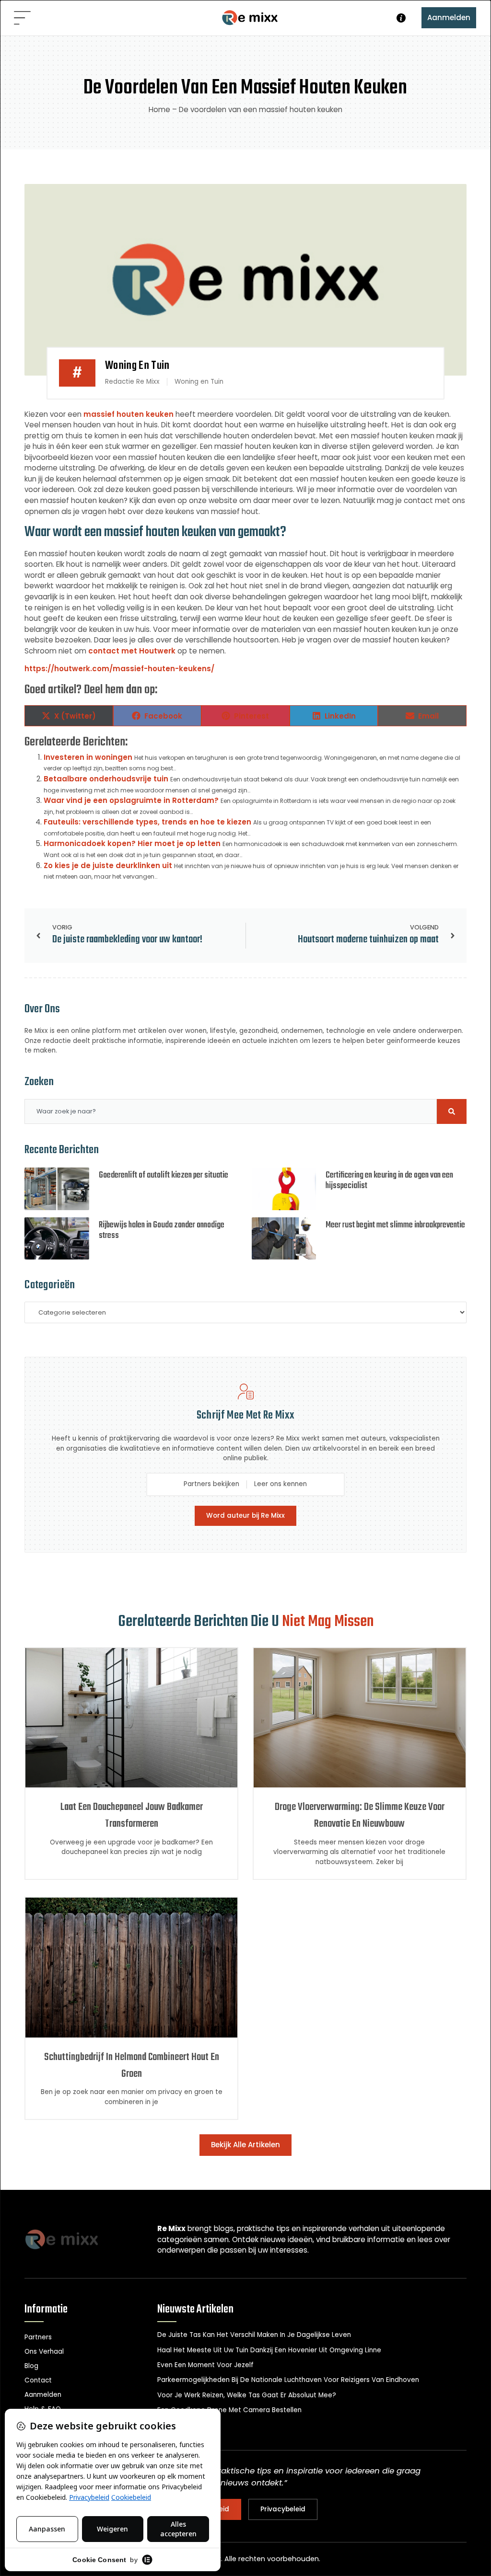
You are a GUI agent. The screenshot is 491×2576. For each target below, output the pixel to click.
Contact (38, 2380)
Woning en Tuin (137, 366)
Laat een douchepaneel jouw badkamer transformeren (132, 1816)
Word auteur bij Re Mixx (245, 1516)
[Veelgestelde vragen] (401, 18)
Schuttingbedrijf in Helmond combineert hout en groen (132, 2066)
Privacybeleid (283, 2509)
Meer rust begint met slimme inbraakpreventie (395, 1225)
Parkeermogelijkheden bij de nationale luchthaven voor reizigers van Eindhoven (288, 2380)
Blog (31, 2366)
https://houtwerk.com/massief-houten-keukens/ (119, 669)
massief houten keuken (129, 414)
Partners (38, 2337)
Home (159, 109)
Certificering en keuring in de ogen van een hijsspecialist (389, 1181)
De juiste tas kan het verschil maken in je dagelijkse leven (254, 2335)
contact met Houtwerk (132, 651)
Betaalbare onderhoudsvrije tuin (106, 779)
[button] (22, 19)
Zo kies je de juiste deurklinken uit (108, 865)
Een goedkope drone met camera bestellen (229, 2410)
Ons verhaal (44, 2352)
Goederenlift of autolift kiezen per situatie (164, 1175)
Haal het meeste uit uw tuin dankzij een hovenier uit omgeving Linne (269, 2350)
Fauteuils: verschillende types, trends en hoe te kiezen (147, 822)
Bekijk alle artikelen (245, 2145)
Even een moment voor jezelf (205, 2365)
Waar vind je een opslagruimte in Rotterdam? (131, 800)
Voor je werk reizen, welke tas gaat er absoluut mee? (247, 2395)
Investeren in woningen (88, 757)
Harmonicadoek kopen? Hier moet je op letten (132, 843)
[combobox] (231, 1111)
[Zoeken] (452, 1111)
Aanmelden (449, 17)
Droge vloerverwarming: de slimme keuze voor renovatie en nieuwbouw (360, 1816)
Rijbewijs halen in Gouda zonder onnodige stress (162, 1231)
